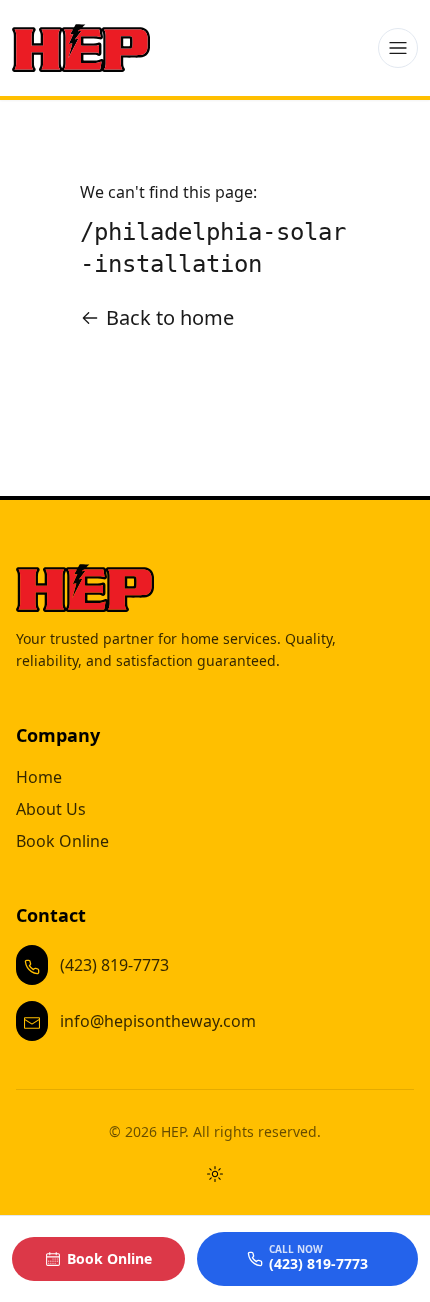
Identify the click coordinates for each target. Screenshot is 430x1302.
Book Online (62, 841)
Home (39, 777)
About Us (51, 809)
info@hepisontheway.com (158, 1021)
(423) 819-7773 (114, 965)
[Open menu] (398, 48)
